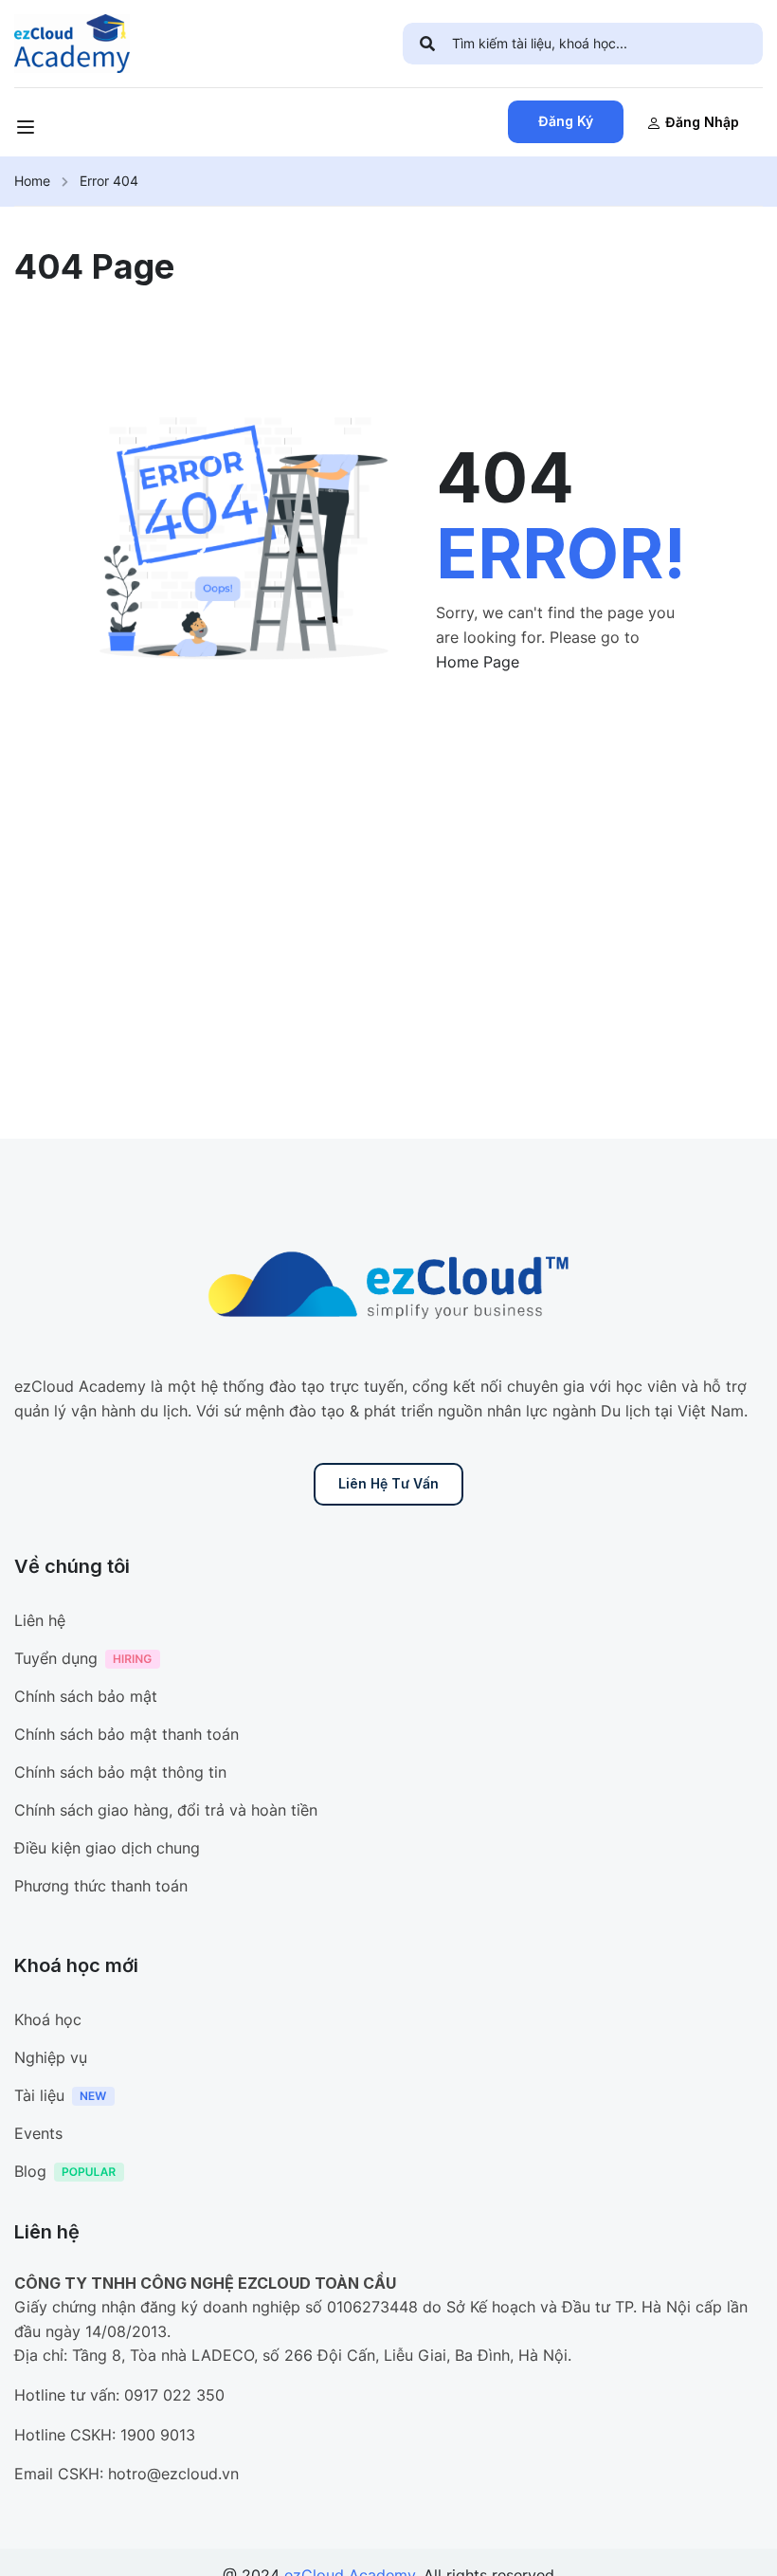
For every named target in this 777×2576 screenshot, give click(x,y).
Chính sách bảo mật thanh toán (126, 1734)
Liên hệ (40, 1620)
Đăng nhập (702, 122)
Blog (30, 2171)
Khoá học (48, 2019)
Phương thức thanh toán (101, 1886)
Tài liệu (39, 2095)
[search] (427, 44)
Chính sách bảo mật (86, 1696)
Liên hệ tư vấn (388, 1483)
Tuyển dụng (56, 1658)
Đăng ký (566, 121)
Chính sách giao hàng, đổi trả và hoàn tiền (166, 1810)
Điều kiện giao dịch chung (107, 1848)
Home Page (478, 662)
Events (38, 2133)
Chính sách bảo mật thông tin (120, 1772)
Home (32, 181)
